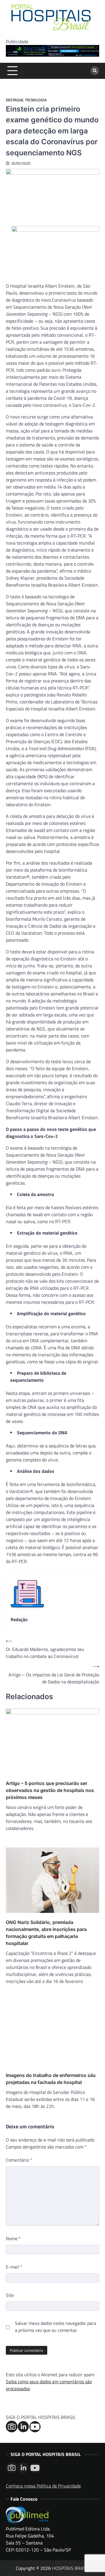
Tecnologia (36, 100)
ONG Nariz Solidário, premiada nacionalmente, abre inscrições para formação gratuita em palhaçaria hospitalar (46, 1933)
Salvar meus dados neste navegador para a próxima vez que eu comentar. (55, 2327)
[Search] (95, 71)
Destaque (15, 100)
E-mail (14, 2267)
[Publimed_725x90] (52, 55)
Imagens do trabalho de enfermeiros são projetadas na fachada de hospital (51, 2079)
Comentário (19, 2160)
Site (10, 2295)
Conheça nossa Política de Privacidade (43, 2486)
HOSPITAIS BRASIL (71, 2568)
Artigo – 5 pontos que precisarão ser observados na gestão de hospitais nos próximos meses (50, 1790)
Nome (13, 2238)
